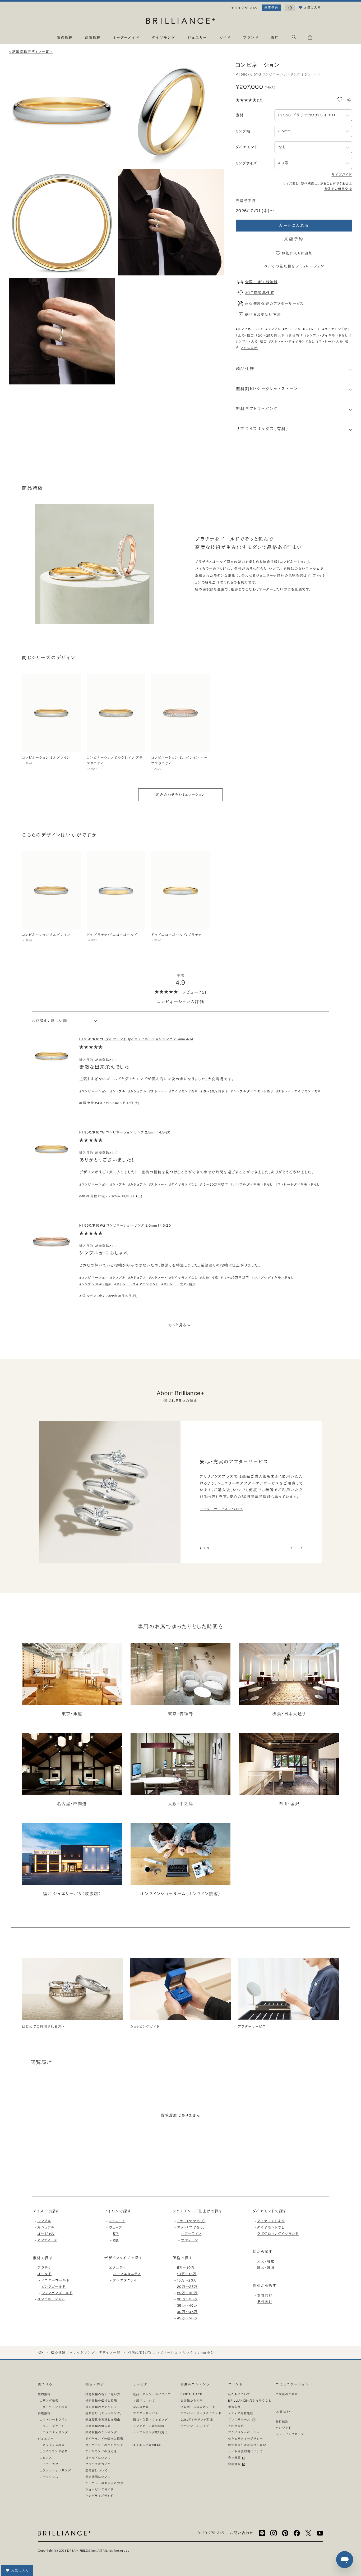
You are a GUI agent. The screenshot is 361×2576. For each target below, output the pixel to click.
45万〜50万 (187, 2318)
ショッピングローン (290, 2434)
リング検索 (50, 2400)
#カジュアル (292, 329)
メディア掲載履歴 (241, 2413)
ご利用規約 (236, 2426)
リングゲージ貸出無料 (149, 2426)
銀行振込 (282, 2421)
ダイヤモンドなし (271, 2227)
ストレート (117, 2221)
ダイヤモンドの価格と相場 (104, 2439)
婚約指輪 (44, 2394)
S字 (116, 2234)
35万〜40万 (187, 2305)
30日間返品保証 (260, 293)
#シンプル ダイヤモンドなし (252, 1185)
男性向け (265, 2302)
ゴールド (44, 2274)
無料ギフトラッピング (257, 409)
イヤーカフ (50, 2464)
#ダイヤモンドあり (183, 1091)
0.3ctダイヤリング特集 (197, 2419)
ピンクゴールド (54, 2287)
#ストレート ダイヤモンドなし (298, 1185)
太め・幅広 (266, 2262)
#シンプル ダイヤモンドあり (252, 1091)
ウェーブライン (54, 2426)
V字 (116, 2240)
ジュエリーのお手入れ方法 (104, 2483)
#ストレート (312, 329)
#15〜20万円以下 (214, 1091)
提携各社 (234, 2407)
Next (301, 1548)
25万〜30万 (187, 2293)
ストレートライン (55, 2419)
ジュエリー (46, 2439)
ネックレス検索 (54, 2445)
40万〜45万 (187, 2312)
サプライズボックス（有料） (262, 429)
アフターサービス (146, 2413)
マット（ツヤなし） (191, 2227)
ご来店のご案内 (287, 2394)
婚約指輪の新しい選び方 (103, 2394)
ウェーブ (116, 2227)
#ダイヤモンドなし (337, 329)
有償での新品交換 (338, 189)
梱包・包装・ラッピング (150, 2419)
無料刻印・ (267, 389)
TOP (40, 2353)
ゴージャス (46, 2234)
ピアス (47, 2458)
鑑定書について (96, 2470)
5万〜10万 (186, 2268)
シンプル (44, 2221)
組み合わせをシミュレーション (181, 795)
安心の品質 (141, 2407)
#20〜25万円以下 (270, 335)
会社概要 (235, 2458)
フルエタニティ (125, 2280)
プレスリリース (240, 2419)
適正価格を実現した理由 (103, 2419)
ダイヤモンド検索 (55, 2407)
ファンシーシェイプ (195, 2426)
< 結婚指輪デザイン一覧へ (31, 52)
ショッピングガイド (99, 2489)
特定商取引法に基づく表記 (247, 2445)
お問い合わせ (242, 2533)
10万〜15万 (187, 2274)
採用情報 (235, 2464)
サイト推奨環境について (246, 2451)
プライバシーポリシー (244, 2432)
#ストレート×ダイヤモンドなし (292, 342)
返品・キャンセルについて (152, 2394)
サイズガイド (342, 175)
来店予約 (271, 8)
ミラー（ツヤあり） (191, 2221)
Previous (292, 1548)
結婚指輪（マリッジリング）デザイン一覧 (86, 2353)
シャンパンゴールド (57, 2293)
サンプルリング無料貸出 (150, 2432)
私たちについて (239, 2394)
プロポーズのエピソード (198, 2407)
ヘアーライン (191, 2234)
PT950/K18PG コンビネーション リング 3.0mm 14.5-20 (125, 1225)
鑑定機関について (98, 2477)
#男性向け (295, 335)
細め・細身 (266, 2268)
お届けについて (144, 2400)
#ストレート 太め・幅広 (179, 1284)
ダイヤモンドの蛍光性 (101, 2451)
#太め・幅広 (245, 335)
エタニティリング (55, 2432)
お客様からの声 (192, 2400)
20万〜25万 (187, 2287)
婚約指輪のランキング (101, 2407)
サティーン (189, 2240)
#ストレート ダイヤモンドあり (298, 1091)
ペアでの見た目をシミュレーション (294, 266)
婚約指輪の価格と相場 (101, 2400)
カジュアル (46, 2227)
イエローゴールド (55, 2280)
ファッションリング (57, 2470)
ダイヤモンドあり (271, 2221)
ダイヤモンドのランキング (104, 2445)
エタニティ (117, 2268)
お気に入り (20, 2571)
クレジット (284, 2428)
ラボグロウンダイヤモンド (278, 2234)
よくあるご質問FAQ (147, 2445)
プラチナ (44, 2268)
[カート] (310, 38)
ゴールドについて (98, 2458)
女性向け (265, 2295)
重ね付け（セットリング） (104, 2413)
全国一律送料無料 (261, 282)
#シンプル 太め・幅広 (95, 1284)
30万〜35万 (187, 2299)
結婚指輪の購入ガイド (101, 2426)
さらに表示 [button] (249, 348)
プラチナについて (98, 2464)
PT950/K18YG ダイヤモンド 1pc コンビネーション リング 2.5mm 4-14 (136, 1039)
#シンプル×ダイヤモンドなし (326, 335)
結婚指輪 (44, 2413)
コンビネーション (51, 2299)
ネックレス (50, 2477)
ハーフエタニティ (127, 2274)
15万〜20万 (187, 2280)
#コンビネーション (250, 329)
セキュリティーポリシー (246, 2439)
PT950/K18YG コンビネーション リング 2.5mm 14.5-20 (125, 1132)
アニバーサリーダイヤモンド (201, 2413)
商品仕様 (245, 369)
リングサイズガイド (99, 2496)
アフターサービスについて (221, 1509)
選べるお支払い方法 (263, 314)
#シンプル (273, 329)
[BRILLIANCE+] (181, 22)
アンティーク (47, 2240)
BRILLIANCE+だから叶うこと (250, 2400)
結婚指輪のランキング (101, 2432)
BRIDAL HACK (191, 2394)
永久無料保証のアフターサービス (274, 303)
